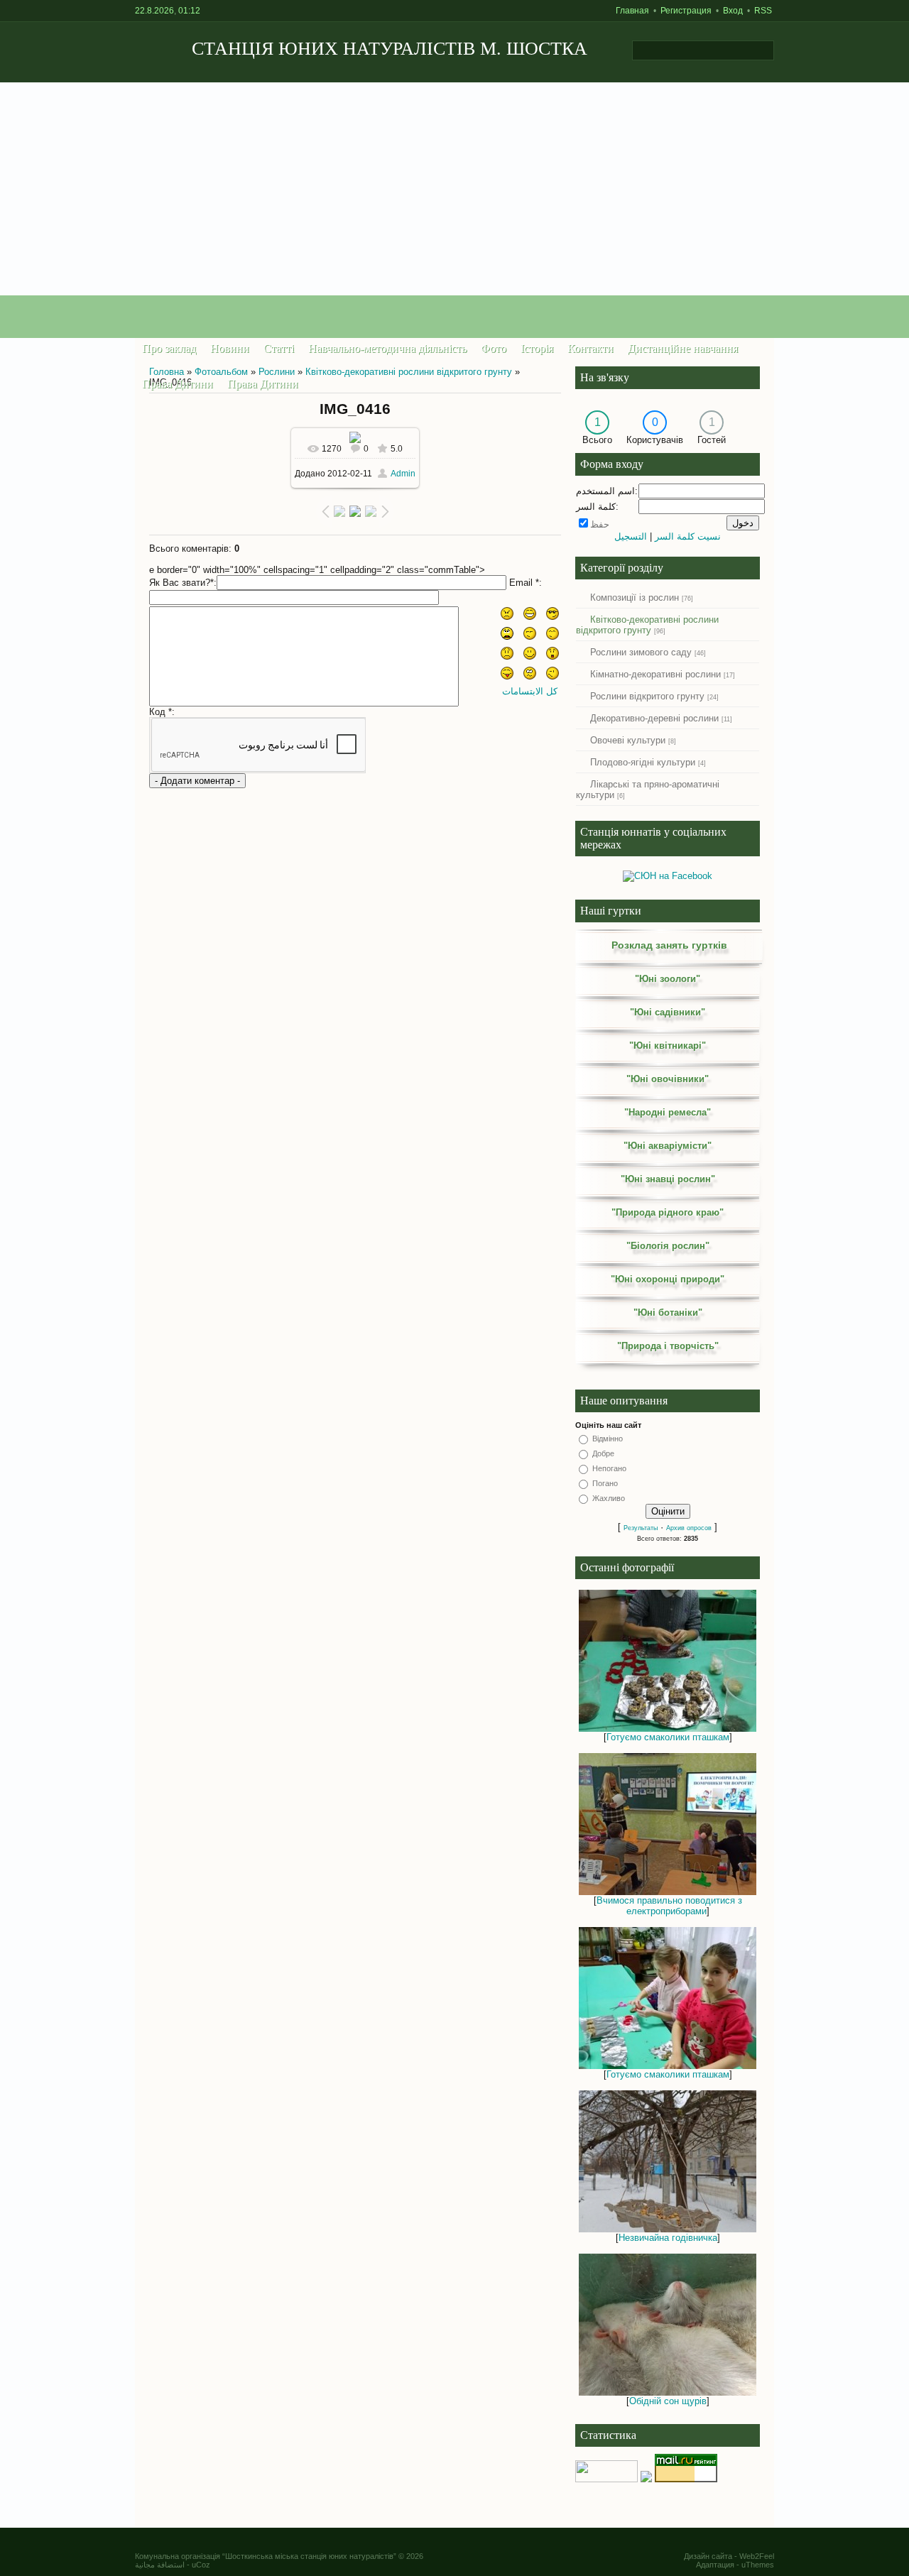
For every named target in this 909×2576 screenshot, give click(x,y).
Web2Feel (757, 2556)
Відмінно (608, 1439)
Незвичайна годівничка (668, 2238)
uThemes (758, 2565)
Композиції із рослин (635, 597)
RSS (763, 11)
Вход (733, 11)
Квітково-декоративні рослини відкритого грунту (409, 372)
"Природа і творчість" (668, 1346)
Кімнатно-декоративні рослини (655, 674)
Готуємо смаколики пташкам (668, 1737)
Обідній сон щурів (668, 2401)
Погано (605, 1483)
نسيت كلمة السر (688, 536)
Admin (403, 474)
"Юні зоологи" (668, 979)
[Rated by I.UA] (606, 2479)
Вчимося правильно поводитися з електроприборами (669, 1906)
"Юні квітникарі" (668, 1046)
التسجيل (631, 536)
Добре (603, 1453)
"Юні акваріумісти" (668, 1146)
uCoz (201, 2565)
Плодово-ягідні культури (643, 762)
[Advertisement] (454, 189)
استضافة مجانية (160, 2565)
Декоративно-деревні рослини (654, 718)
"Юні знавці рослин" (668, 1179)
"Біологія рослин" (668, 1246)
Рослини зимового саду (641, 652)
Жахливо (609, 1498)
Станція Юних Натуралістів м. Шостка (390, 49)
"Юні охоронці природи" (668, 1279)
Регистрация (686, 11)
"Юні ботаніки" (668, 1312)
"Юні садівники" (668, 1012)
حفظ (600, 524)
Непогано (609, 1468)
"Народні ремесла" (668, 1112)
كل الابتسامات (530, 691)
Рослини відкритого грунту (647, 696)
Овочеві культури (628, 740)
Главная (632, 11)
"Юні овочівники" (668, 1079)
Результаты (641, 1528)
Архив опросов (689, 1528)
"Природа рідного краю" (668, 1212)
